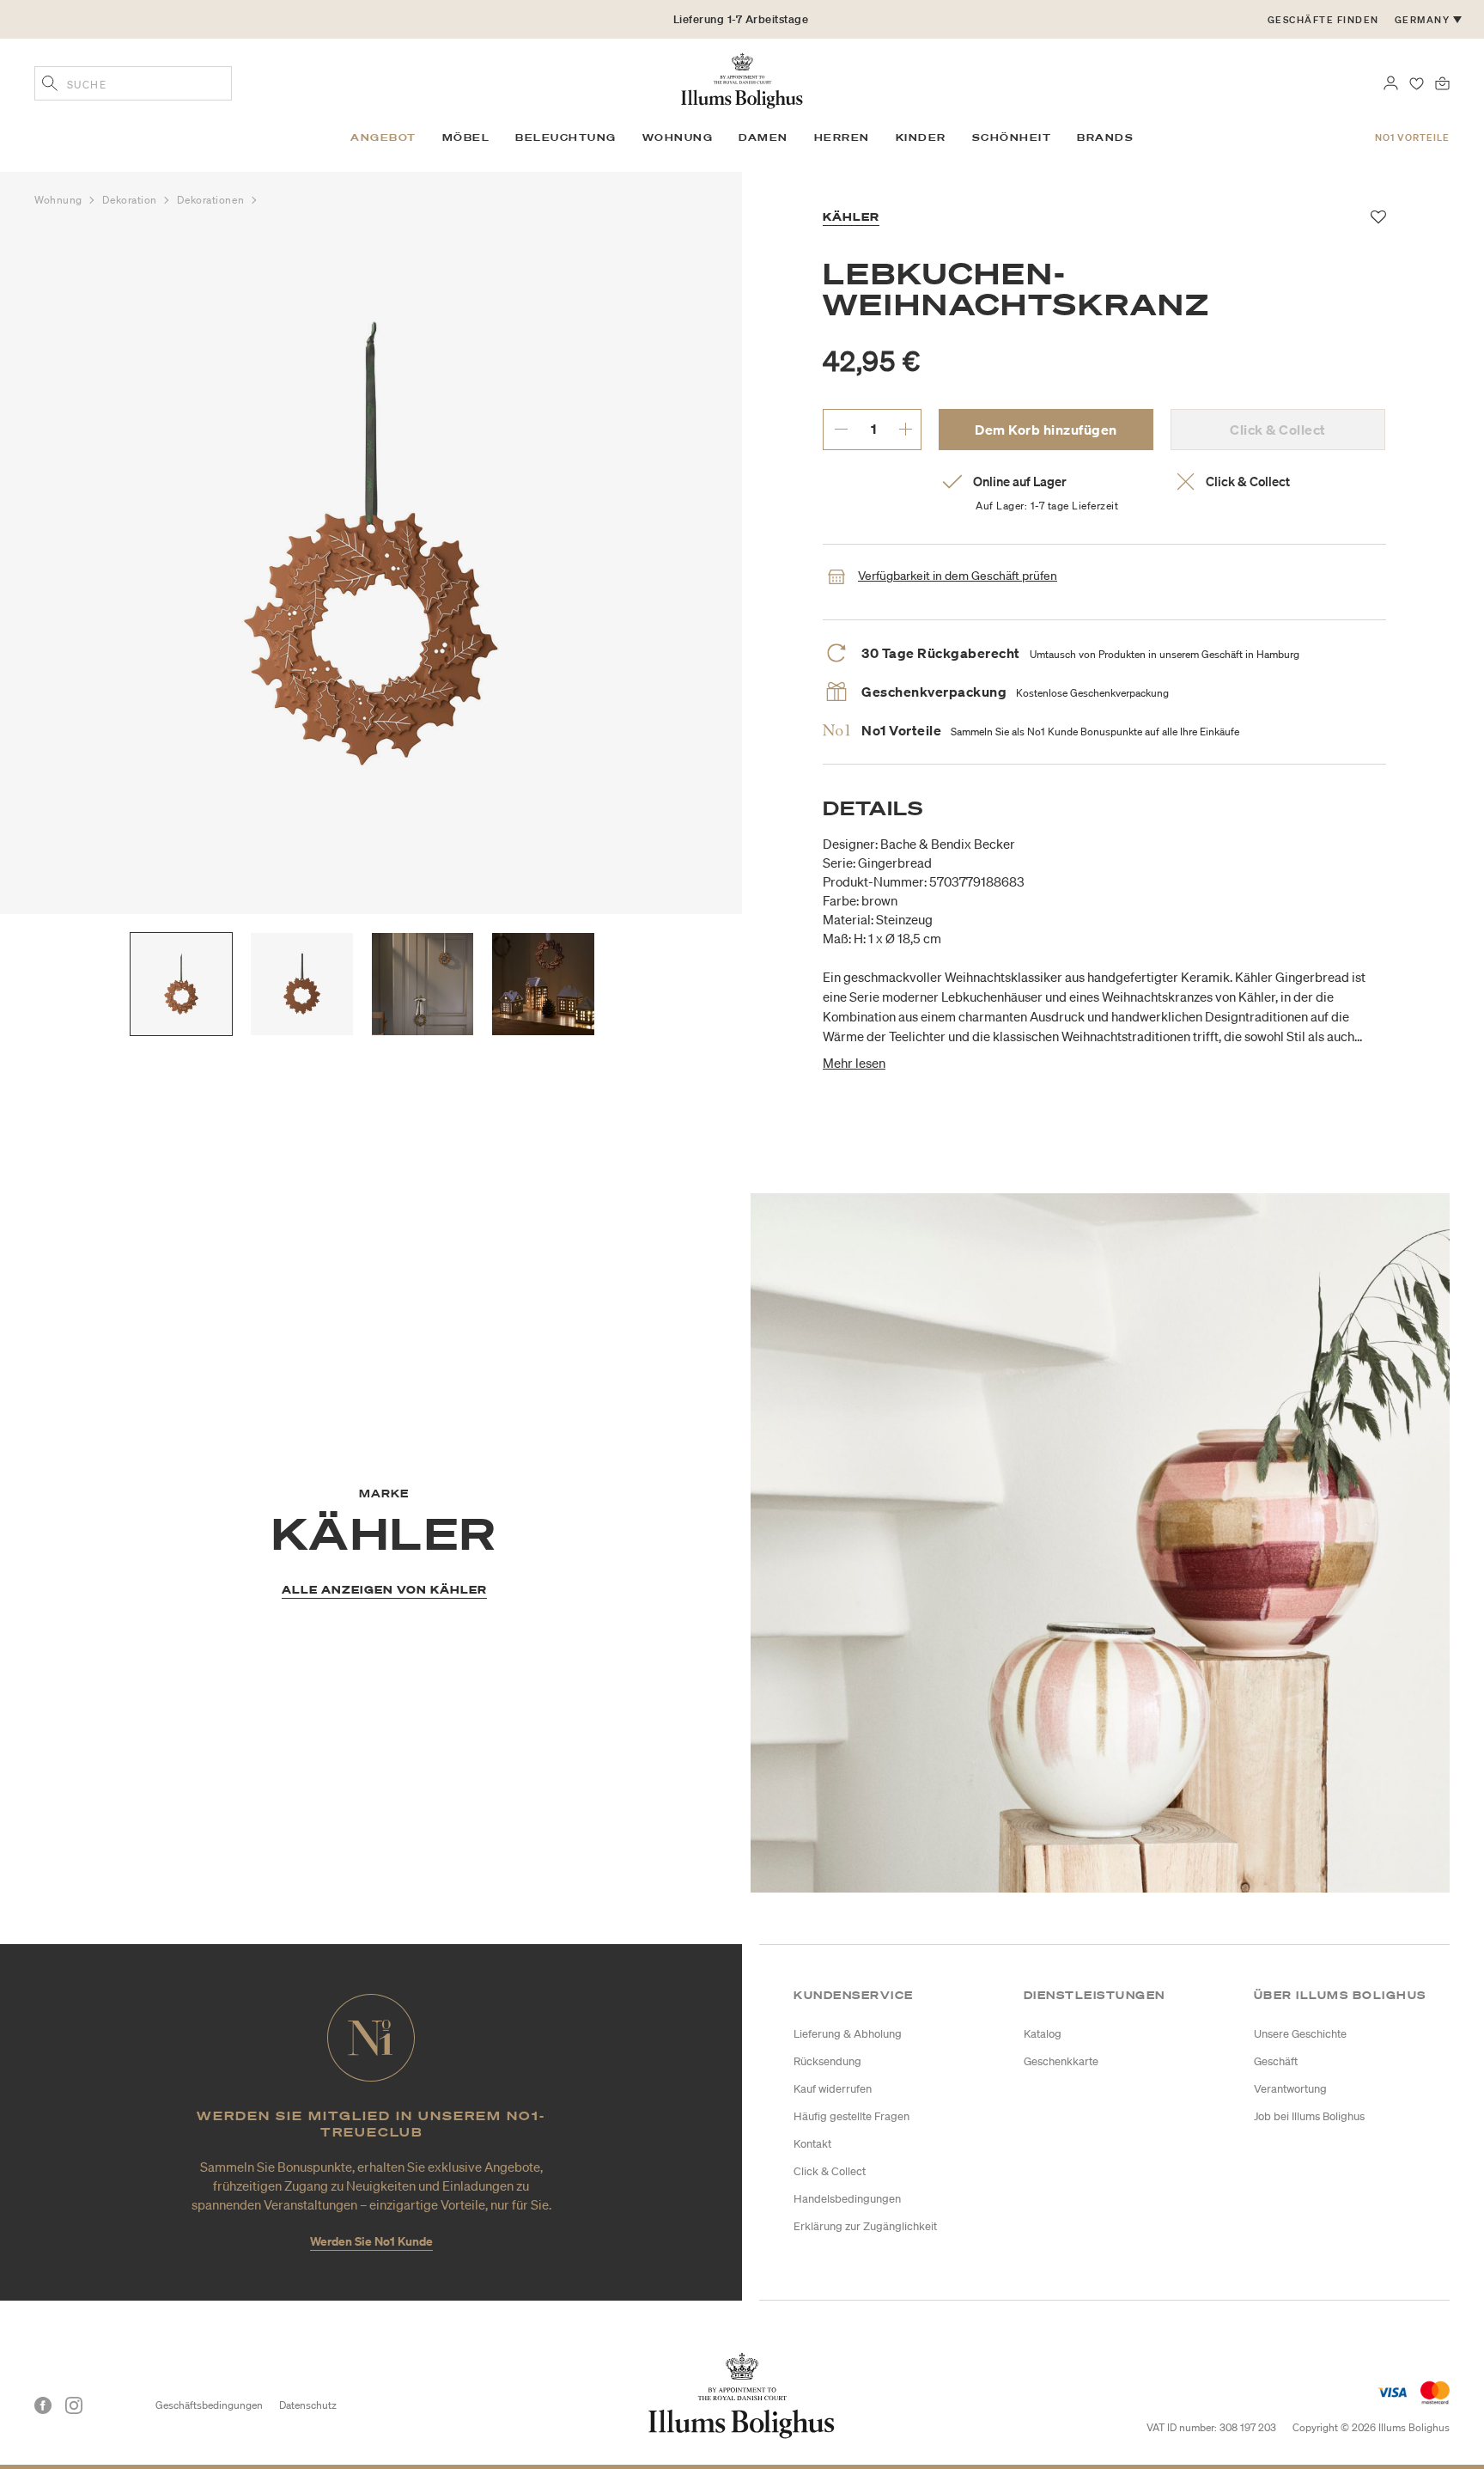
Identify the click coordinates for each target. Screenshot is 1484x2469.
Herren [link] (842, 137)
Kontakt (812, 2144)
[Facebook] (43, 2405)
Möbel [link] (466, 137)
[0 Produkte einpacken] (1442, 82)
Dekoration (131, 200)
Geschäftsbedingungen (209, 2405)
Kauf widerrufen (833, 2089)
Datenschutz (308, 2405)
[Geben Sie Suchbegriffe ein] (50, 85)
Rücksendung (827, 2061)
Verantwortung (1290, 2089)
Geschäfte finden (1323, 20)
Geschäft (1276, 2061)
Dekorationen (212, 200)
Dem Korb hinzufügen (1046, 430)
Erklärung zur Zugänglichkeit (865, 2226)
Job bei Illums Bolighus (1309, 2116)
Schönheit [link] (1012, 137)
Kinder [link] (921, 137)
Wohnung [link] (678, 137)
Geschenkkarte (1061, 2061)
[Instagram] (74, 2405)
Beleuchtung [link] (566, 137)
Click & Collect (830, 2171)
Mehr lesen (854, 1063)
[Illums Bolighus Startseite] (742, 79)
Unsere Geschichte (1300, 2034)
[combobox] (133, 83)
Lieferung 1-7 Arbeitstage (741, 19)
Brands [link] (1105, 137)
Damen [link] (763, 137)
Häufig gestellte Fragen (851, 2116)
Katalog (1043, 2034)
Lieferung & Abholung (848, 2034)
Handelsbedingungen (847, 2199)
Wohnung (60, 200)
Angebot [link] (383, 137)
